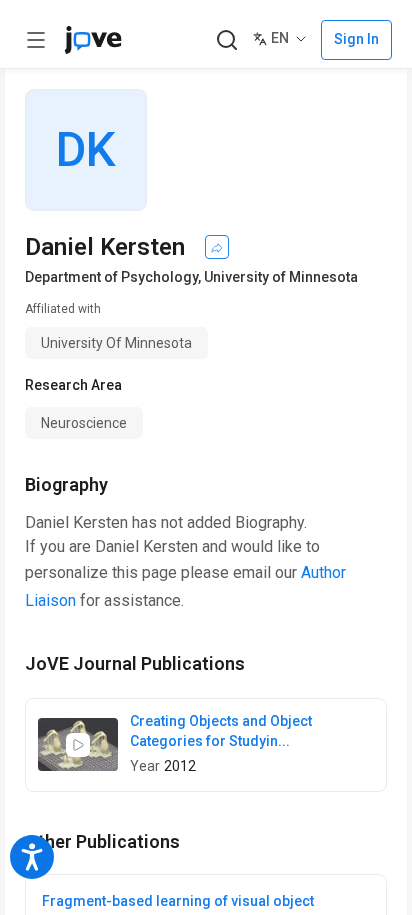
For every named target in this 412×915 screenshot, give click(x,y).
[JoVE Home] (93, 40)
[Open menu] (36, 40)
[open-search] (226, 40)
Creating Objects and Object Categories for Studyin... (221, 731)
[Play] (78, 745)
